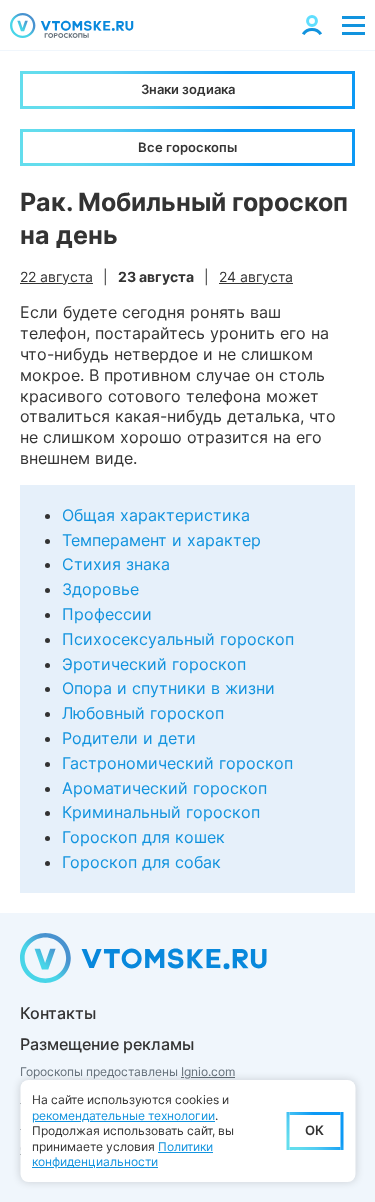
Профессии (107, 614)
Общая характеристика (156, 515)
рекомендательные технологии (123, 1115)
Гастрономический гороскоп (177, 763)
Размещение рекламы (107, 1044)
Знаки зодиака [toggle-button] (188, 89)
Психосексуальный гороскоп (178, 639)
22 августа (56, 276)
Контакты (58, 1013)
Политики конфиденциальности (122, 1154)
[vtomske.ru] (72, 25)
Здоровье (100, 589)
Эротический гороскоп (154, 664)
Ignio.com (208, 1071)
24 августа (256, 276)
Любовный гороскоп (143, 713)
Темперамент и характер (161, 540)
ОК (314, 1130)
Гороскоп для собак (141, 862)
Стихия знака (116, 564)
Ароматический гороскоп (164, 788)
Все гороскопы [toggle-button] (187, 147)
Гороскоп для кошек (143, 837)
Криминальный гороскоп (161, 812)
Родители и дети (129, 738)
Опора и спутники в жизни (168, 688)
